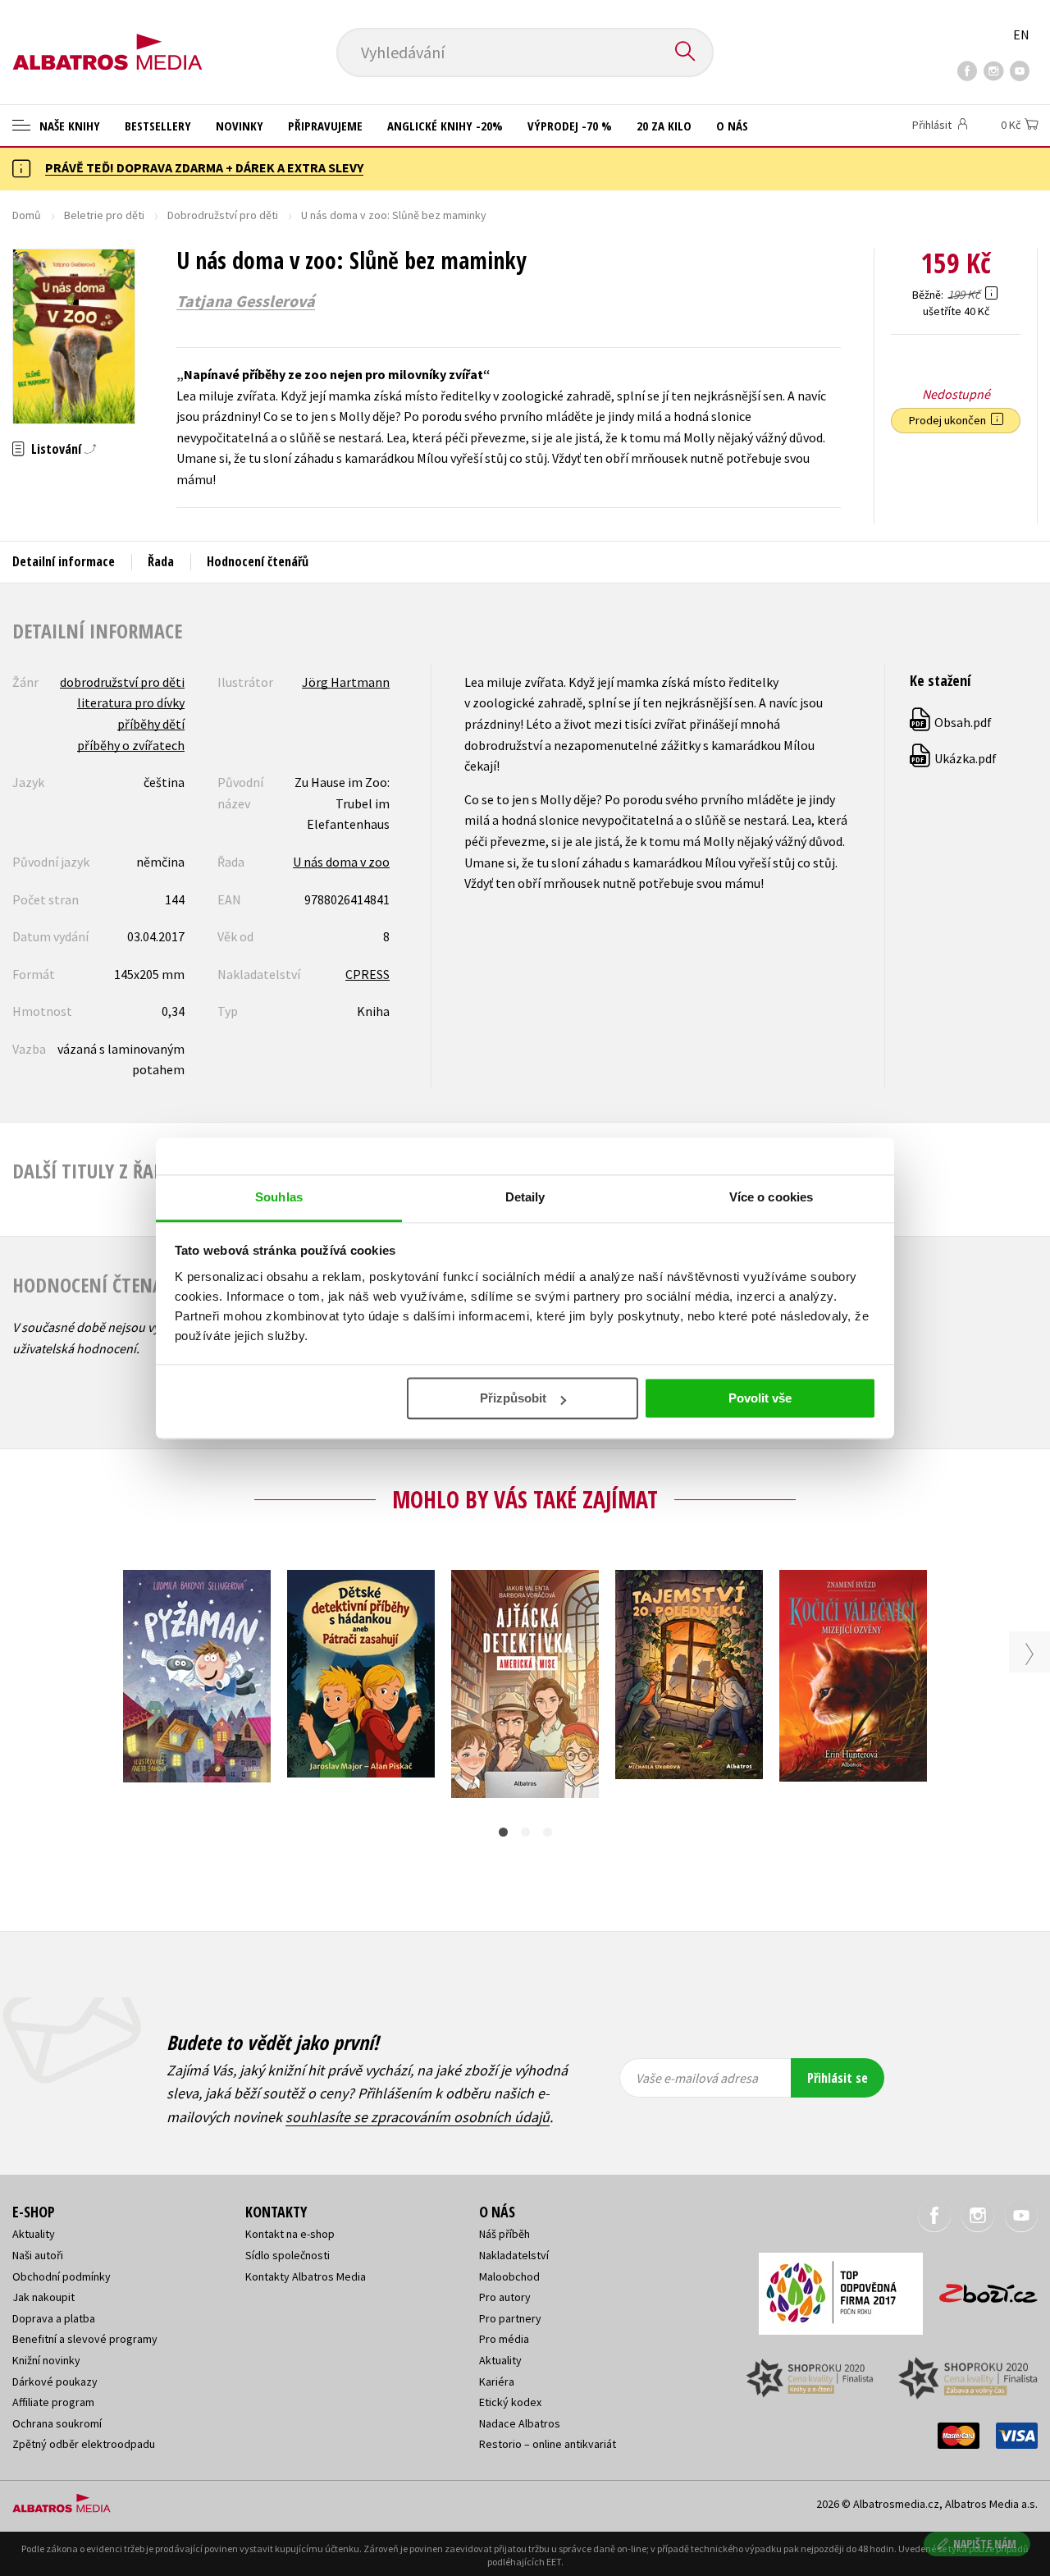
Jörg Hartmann (346, 682)
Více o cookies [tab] (771, 1197)
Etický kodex (510, 2402)
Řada (161, 561)
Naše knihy (68, 126)
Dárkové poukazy (55, 2382)
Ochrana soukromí (57, 2423)
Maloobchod (509, 2276)
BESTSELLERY (158, 126)
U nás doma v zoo (341, 862)
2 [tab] (525, 1832)
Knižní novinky (46, 2360)
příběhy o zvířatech (131, 745)
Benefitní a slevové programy (85, 2339)
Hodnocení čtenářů (258, 561)
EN (1021, 34)
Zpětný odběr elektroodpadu (84, 2444)
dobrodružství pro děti (122, 682)
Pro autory (505, 2297)
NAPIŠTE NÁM (985, 2544)
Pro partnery (510, 2318)
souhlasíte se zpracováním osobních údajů (418, 2117)
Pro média (504, 2339)
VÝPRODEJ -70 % (570, 126)
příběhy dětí (151, 724)
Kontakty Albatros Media (306, 2276)
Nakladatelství (514, 2255)
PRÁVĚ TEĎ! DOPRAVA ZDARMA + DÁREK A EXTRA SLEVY (204, 167)
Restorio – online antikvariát (548, 2444)
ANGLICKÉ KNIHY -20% (445, 126)
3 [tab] (548, 1832)
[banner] (107, 39)
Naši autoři (38, 2255)
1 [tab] (503, 1832)
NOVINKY (240, 126)
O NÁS (732, 126)
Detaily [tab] (525, 1197)
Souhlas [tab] (279, 1197)
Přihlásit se (838, 2078)
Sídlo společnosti (288, 2255)
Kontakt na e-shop (290, 2234)
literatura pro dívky (131, 702)
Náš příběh (504, 2234)
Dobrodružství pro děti (223, 215)
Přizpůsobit (513, 1398)
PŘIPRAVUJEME (325, 126)
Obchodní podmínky (62, 2276)
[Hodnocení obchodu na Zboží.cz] (980, 2288)
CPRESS (367, 974)
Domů (27, 215)
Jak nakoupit (43, 2297)
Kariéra (497, 2382)
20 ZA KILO (664, 126)
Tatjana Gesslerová (246, 301)
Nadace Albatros (520, 2423)
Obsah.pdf (952, 722)
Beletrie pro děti (104, 215)
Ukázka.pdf (954, 758)
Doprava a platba (54, 2318)
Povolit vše (760, 1398)
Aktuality (34, 2234)
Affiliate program (53, 2402)
